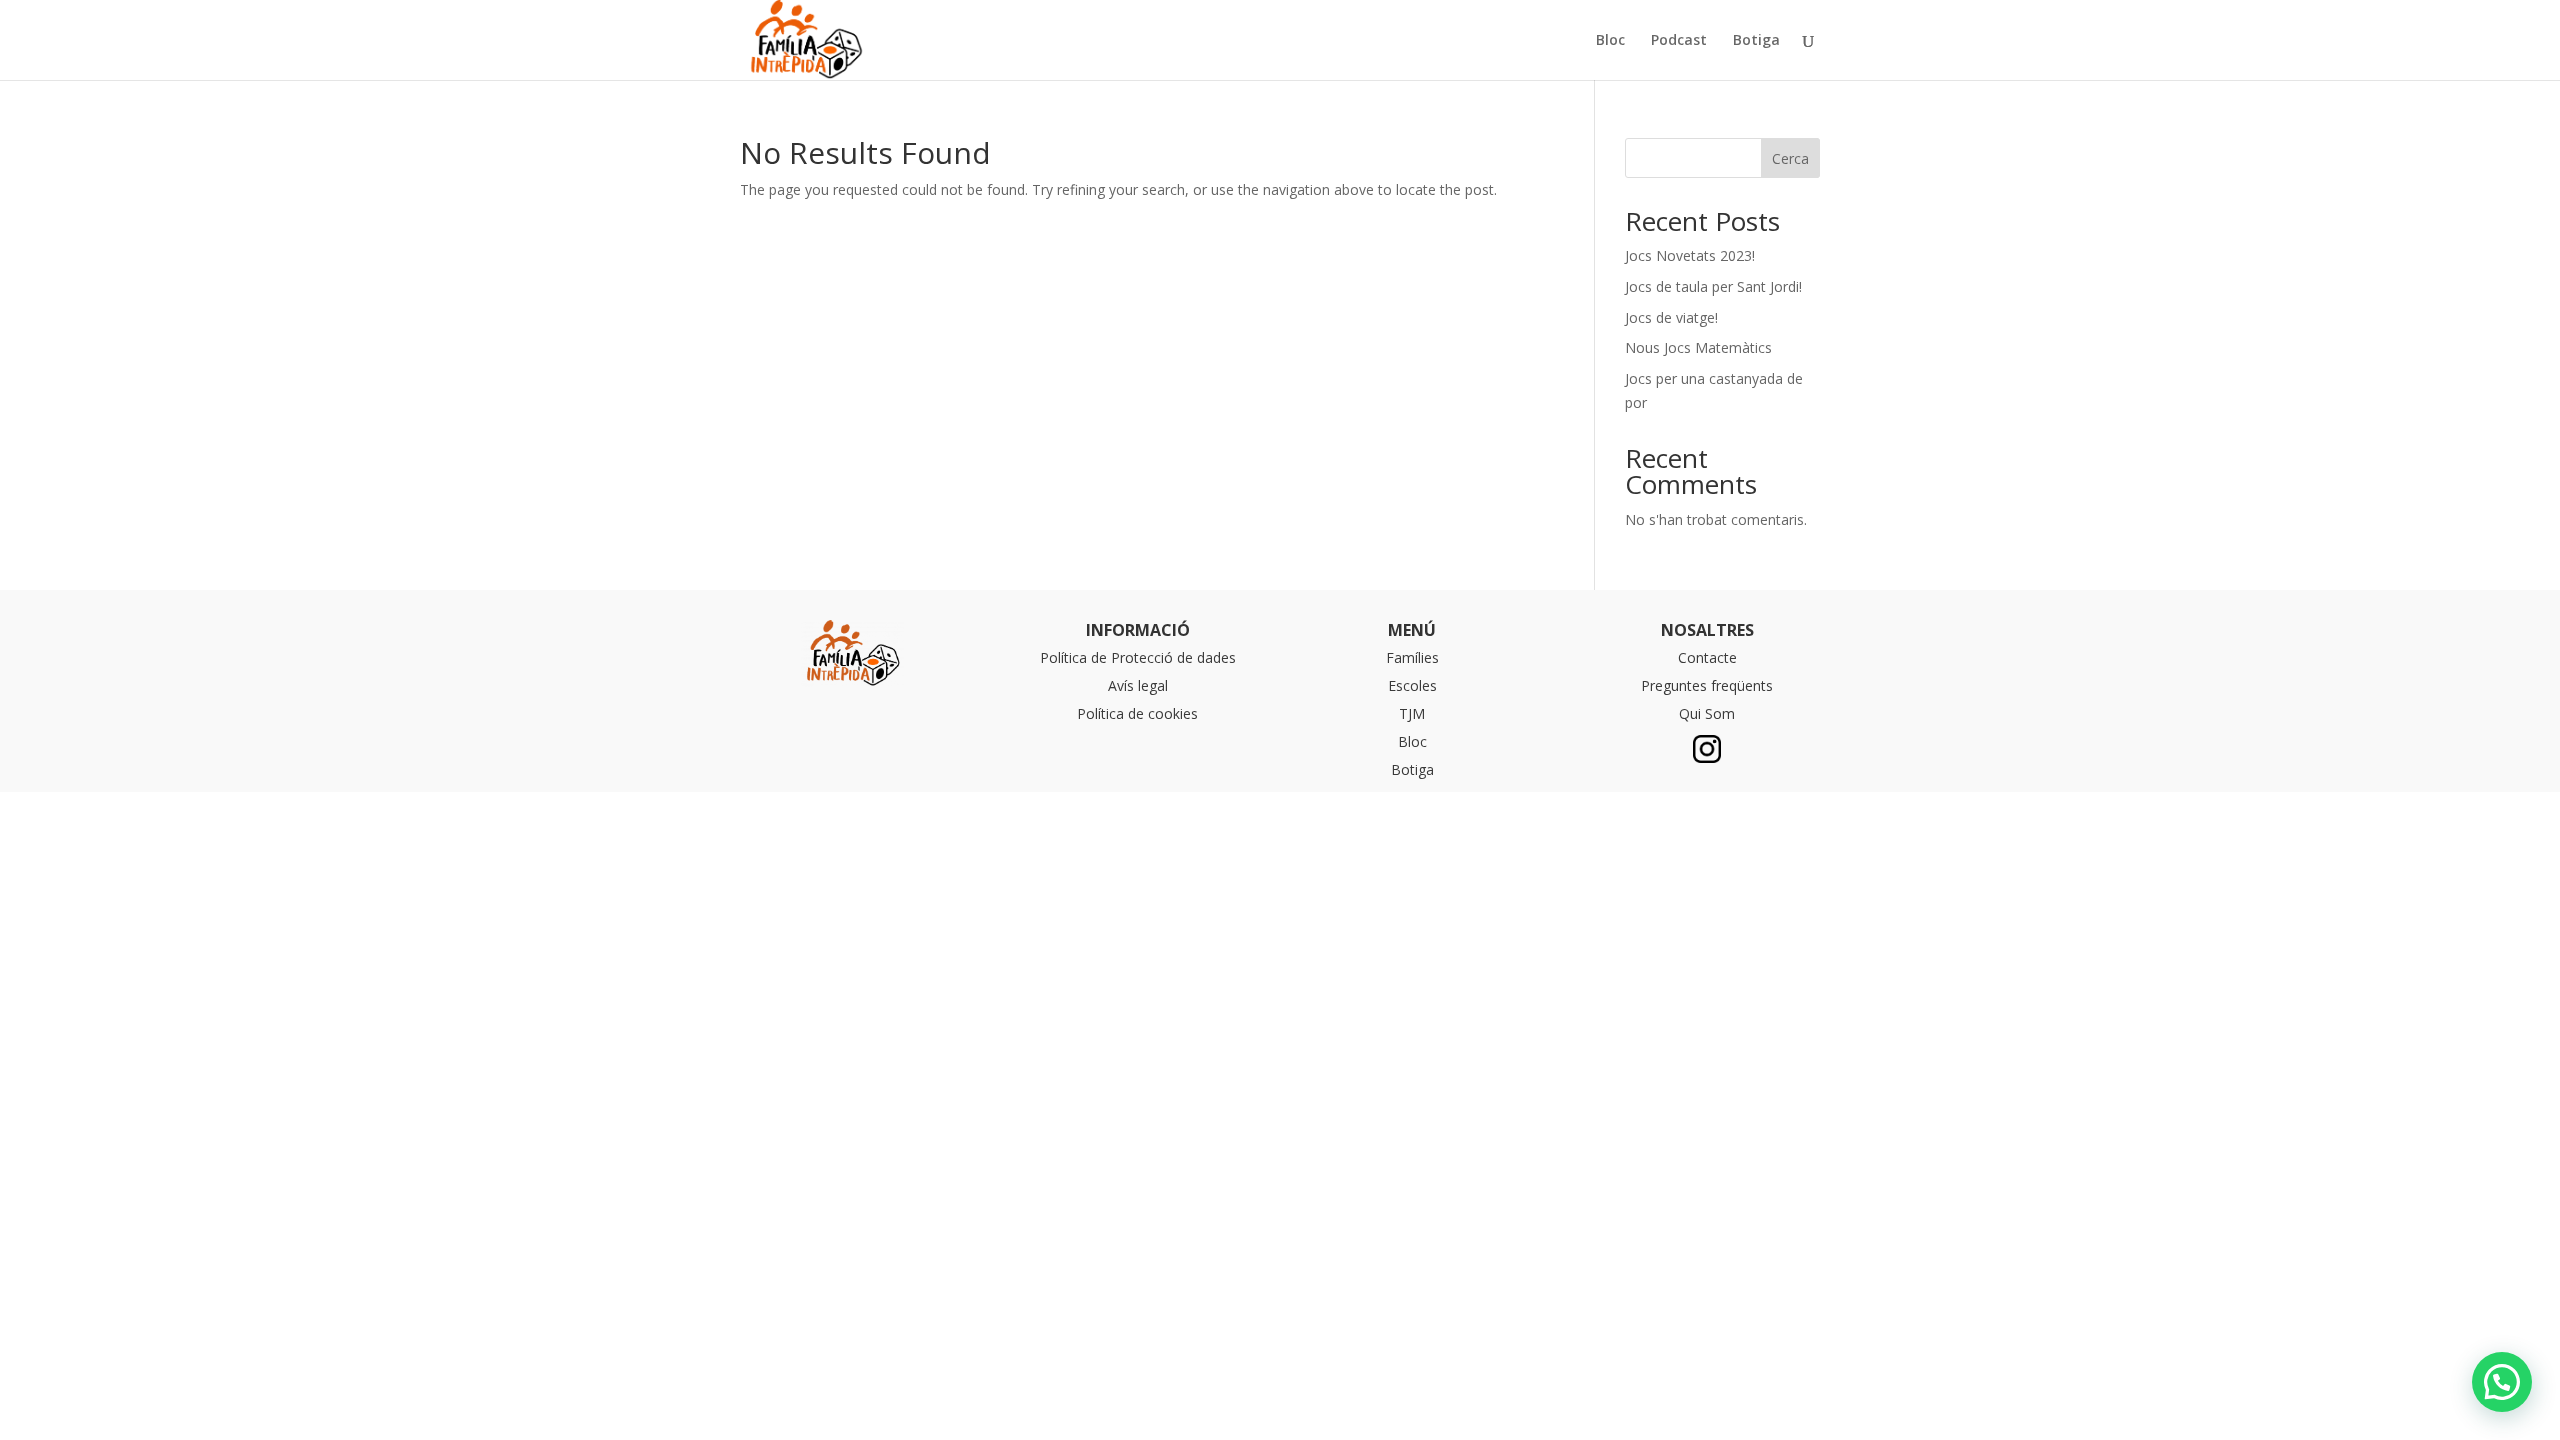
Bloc (1610, 41)
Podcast (1679, 41)
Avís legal (1138, 685)
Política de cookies (1137, 713)
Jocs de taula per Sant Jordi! (1713, 286)
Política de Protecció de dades (1138, 657)
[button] (2502, 1382)
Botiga (1756, 41)
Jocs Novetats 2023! (1690, 255)
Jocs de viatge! (1671, 317)
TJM (1412, 713)
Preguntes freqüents (1707, 685)
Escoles (1412, 685)
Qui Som (1707, 713)
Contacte (1707, 657)
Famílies (1412, 657)
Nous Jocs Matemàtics (1698, 347)
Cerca (1790, 158)
